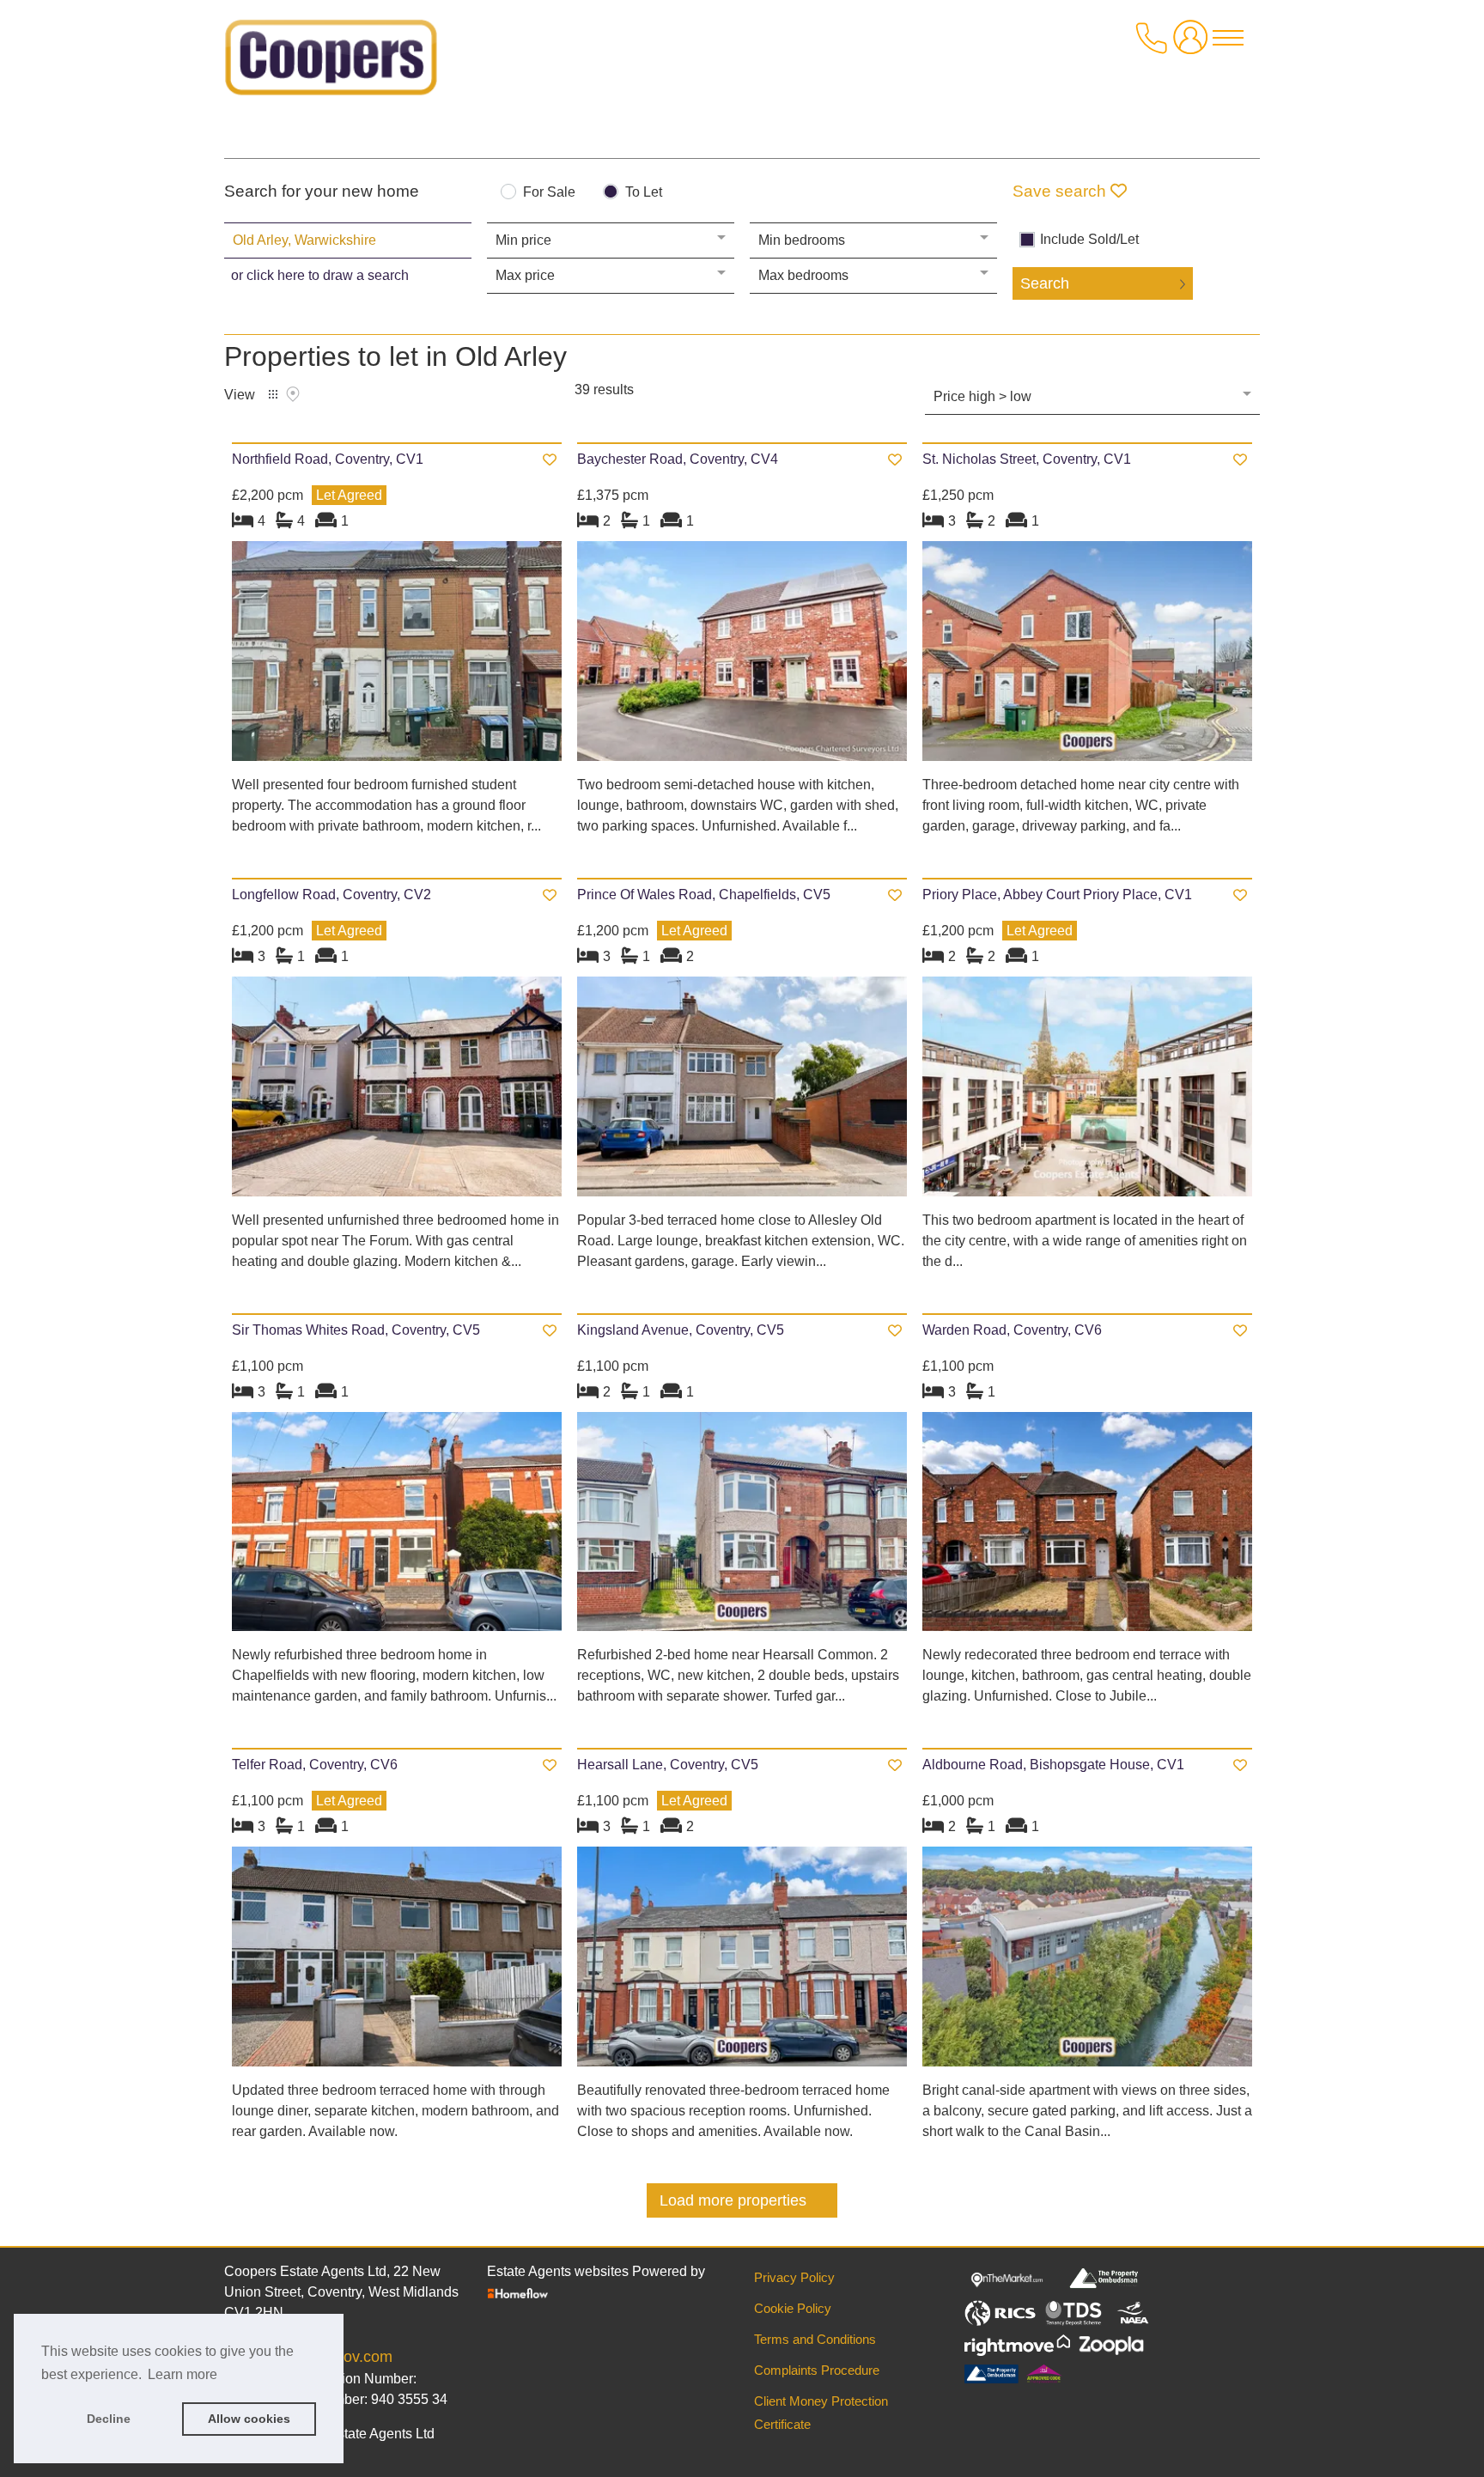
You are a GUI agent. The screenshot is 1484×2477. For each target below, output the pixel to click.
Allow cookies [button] (249, 2419)
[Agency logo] (331, 64)
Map (293, 394)
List (273, 394)
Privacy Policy (794, 2277)
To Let (644, 192)
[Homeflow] (518, 2293)
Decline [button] (109, 2419)
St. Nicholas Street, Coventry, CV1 (1027, 459)
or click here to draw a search (320, 275)
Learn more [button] (182, 2374)
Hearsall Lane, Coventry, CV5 (668, 1765)
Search (1045, 283)
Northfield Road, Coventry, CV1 (328, 459)
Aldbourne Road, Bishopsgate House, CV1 (1053, 1765)
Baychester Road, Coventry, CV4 (678, 459)
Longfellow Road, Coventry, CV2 (331, 895)
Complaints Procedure (817, 2370)
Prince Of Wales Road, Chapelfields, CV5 (704, 895)
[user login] (1194, 44)
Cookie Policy (793, 2308)
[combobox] (348, 240)
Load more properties (733, 2200)
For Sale (549, 192)
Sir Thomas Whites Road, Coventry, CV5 (356, 1330)
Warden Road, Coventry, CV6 (1012, 1330)
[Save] (550, 460)
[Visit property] (397, 657)
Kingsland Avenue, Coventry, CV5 (681, 1330)
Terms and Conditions (815, 2339)
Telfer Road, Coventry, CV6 (315, 1765)
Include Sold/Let (1089, 240)
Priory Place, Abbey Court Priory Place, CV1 (1057, 895)
